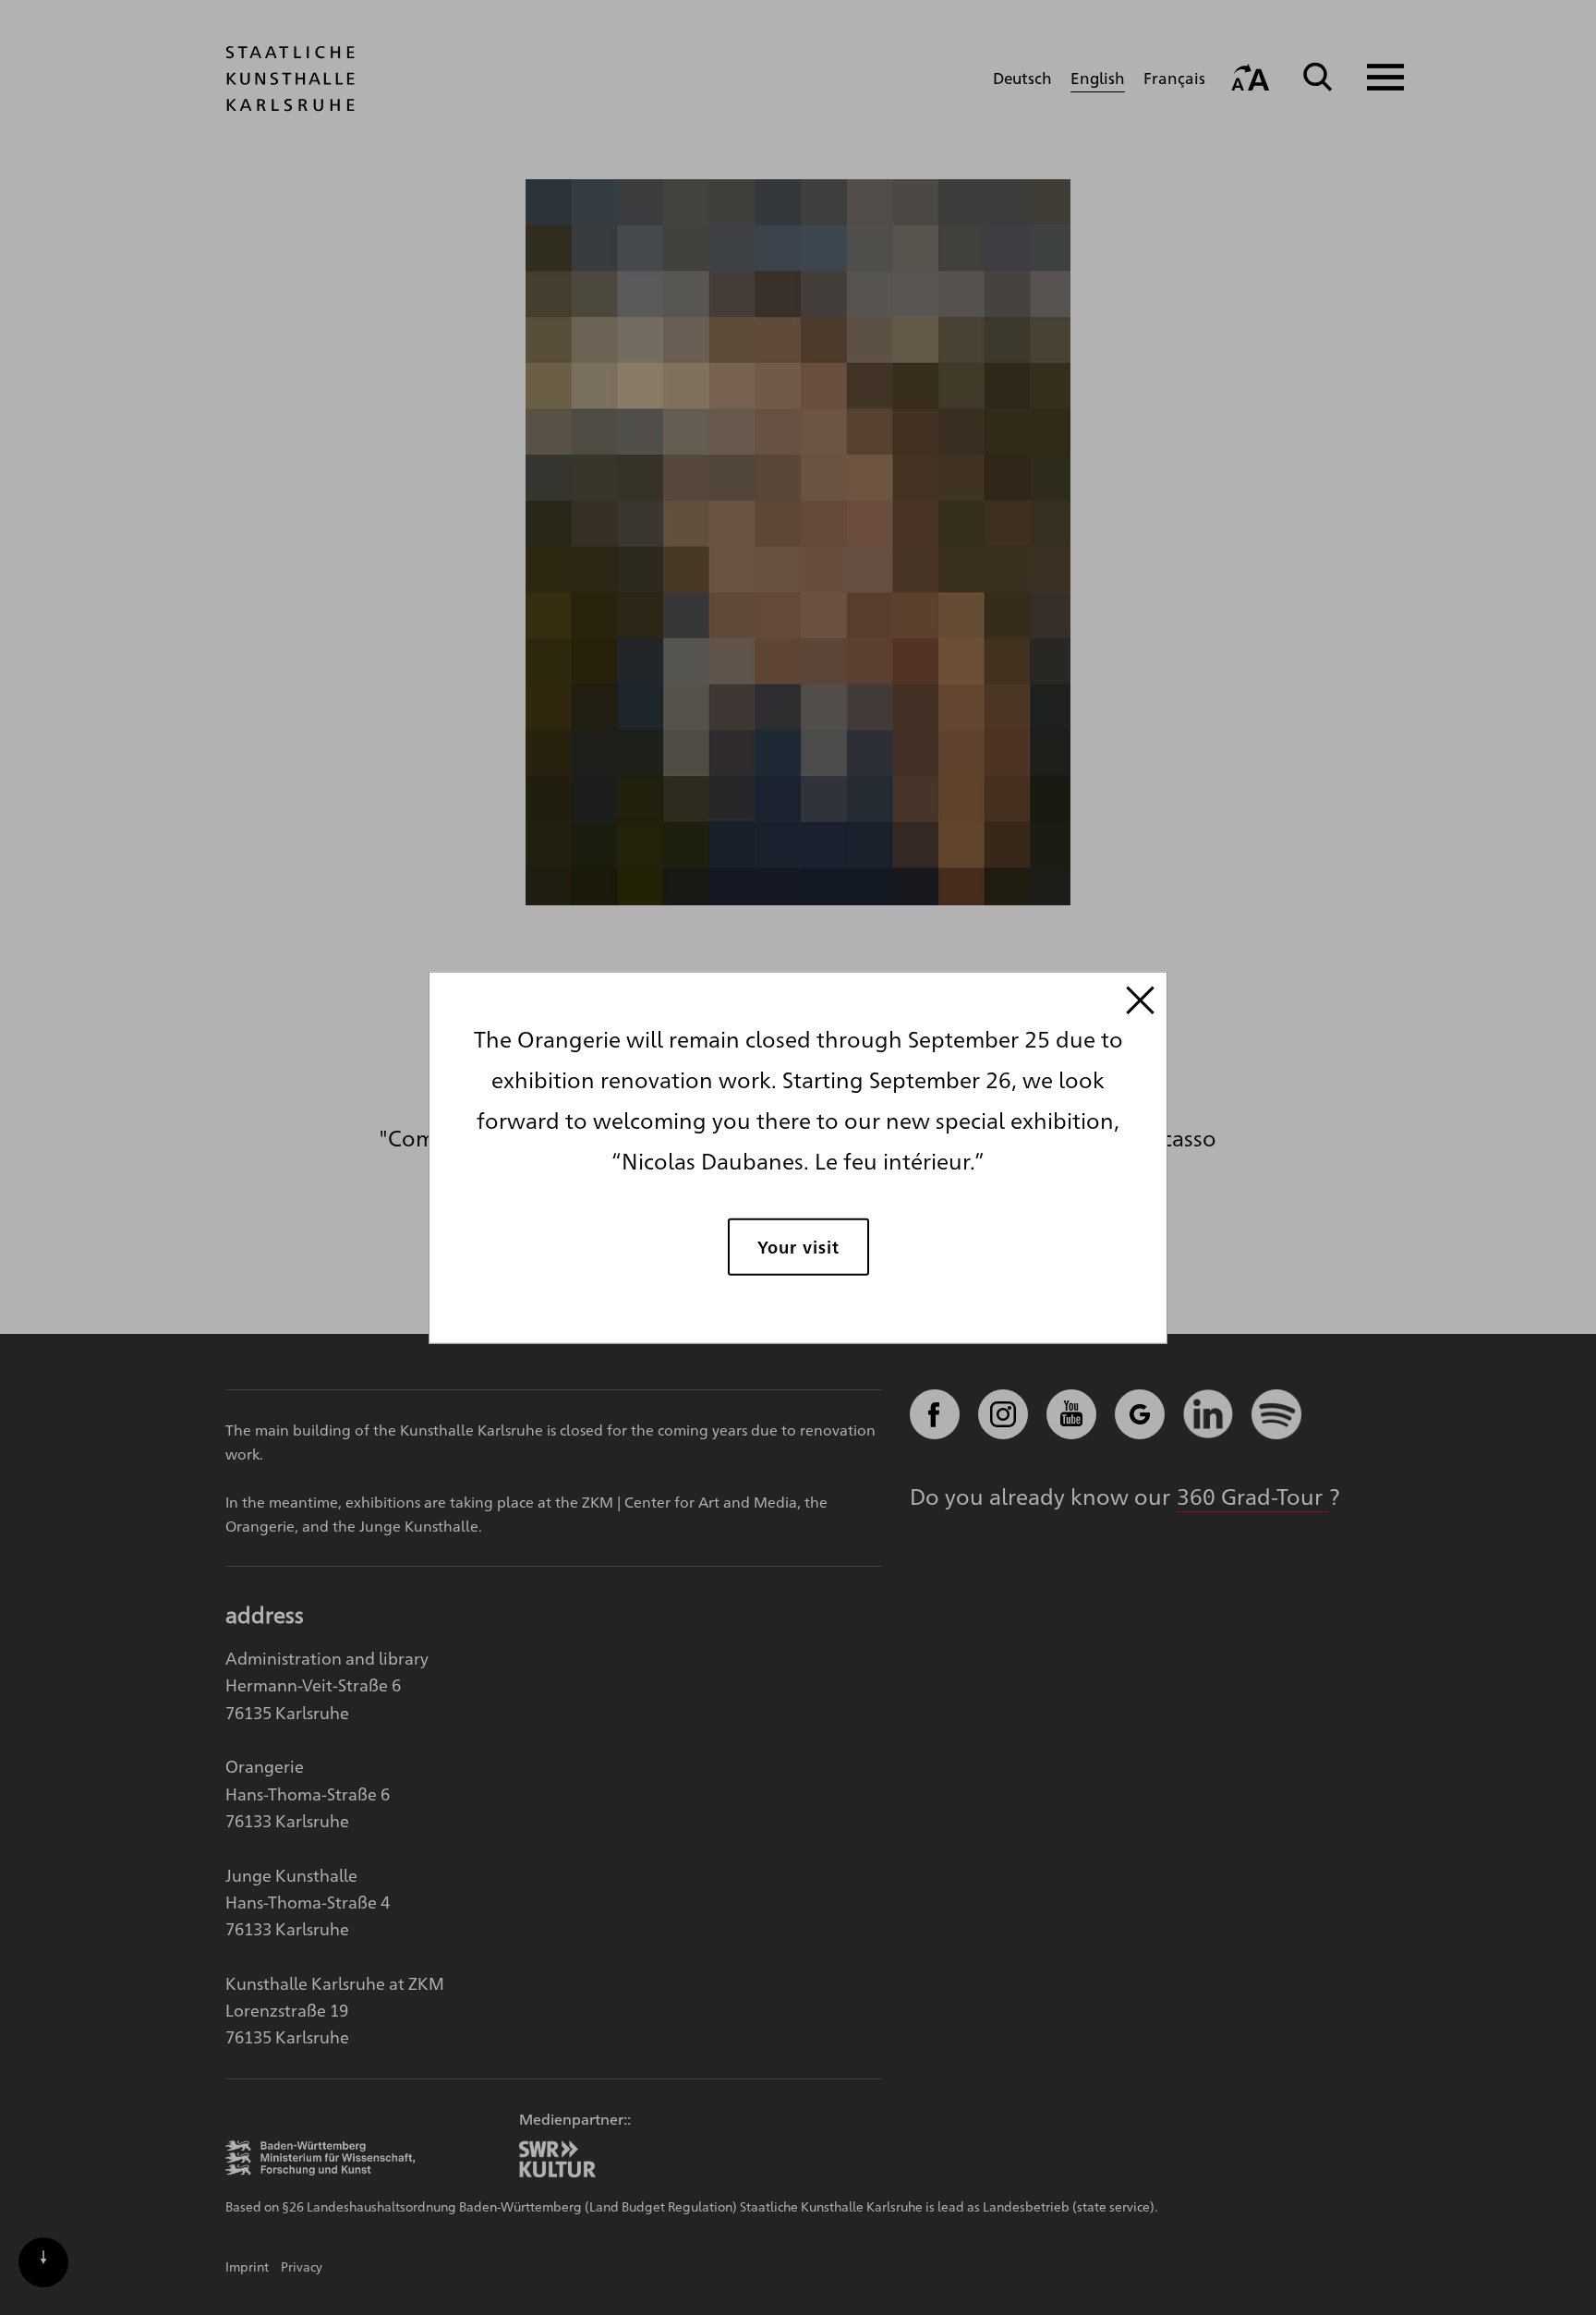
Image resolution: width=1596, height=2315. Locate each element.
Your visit (798, 1246)
